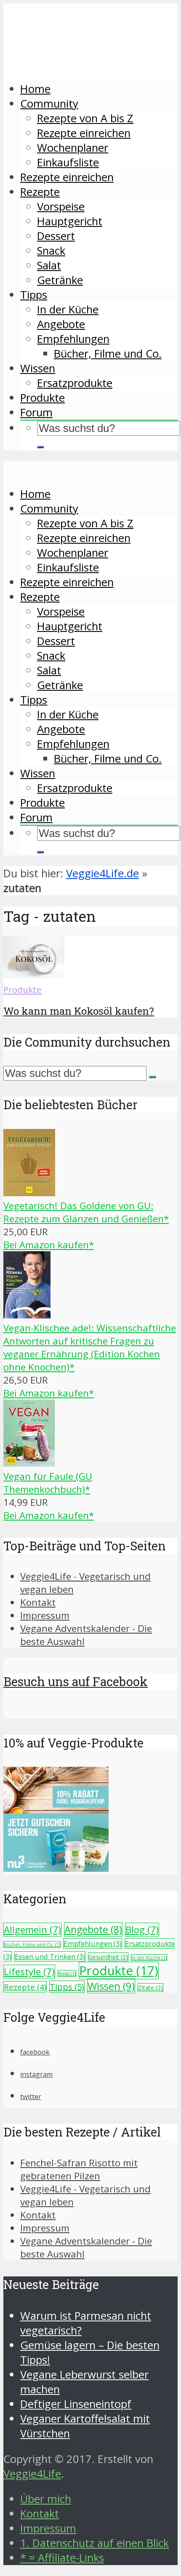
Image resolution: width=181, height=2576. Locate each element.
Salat (49, 265)
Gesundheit (108, 1957)
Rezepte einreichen (84, 133)
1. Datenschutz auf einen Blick (94, 2543)
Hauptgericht (70, 221)
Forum (36, 412)
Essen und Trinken (50, 1956)
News (67, 1973)
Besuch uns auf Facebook (76, 1681)
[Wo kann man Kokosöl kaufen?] (34, 974)
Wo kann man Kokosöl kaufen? (79, 1011)
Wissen (38, 368)
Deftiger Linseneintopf (76, 2404)
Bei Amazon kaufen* (49, 1245)
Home (35, 89)
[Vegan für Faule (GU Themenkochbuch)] (29, 1463)
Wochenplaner (73, 148)
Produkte (43, 398)
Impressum (45, 1615)
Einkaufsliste (68, 162)
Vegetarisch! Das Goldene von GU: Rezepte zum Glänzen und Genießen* (86, 1212)
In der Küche (68, 309)
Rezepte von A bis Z (85, 118)
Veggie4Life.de (102, 873)
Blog (142, 1930)
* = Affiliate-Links (62, 2558)
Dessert (56, 236)
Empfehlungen (73, 339)
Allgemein (32, 1930)
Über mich (46, 2499)
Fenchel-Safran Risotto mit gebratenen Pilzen (79, 2169)
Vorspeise (61, 207)
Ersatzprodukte (75, 383)
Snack (51, 251)
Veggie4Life (32, 2474)
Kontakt (38, 1602)
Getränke (60, 280)
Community (49, 104)
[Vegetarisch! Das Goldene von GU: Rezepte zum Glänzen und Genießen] (29, 1193)
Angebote (61, 324)
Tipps (34, 295)
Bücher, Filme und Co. (108, 354)
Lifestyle (29, 1972)
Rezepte (40, 192)
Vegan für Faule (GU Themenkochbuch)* (48, 1483)
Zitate (150, 1988)
